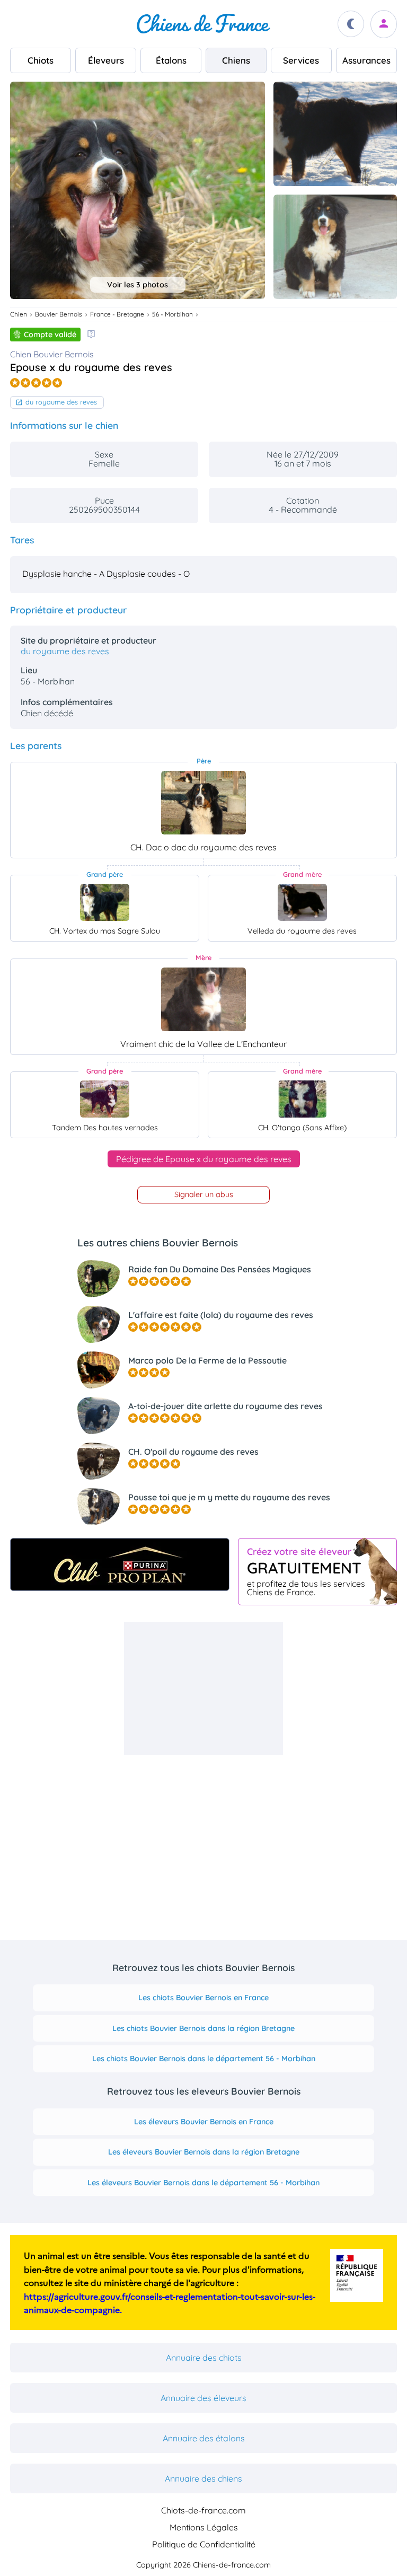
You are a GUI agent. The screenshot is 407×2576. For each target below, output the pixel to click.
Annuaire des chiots (204, 2358)
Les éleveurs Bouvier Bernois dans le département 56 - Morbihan (203, 2183)
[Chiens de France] (203, 24)
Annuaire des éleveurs (203, 2398)
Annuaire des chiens (203, 2478)
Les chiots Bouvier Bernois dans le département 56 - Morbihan (204, 2059)
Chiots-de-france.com (203, 2510)
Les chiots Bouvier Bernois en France (203, 1998)
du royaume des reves (61, 402)
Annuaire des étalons (204, 2438)
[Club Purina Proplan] (120, 1564)
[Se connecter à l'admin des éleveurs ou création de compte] (384, 24)
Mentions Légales (204, 2527)
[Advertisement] (203, 1689)
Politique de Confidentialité (204, 2544)
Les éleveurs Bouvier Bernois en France (204, 2122)
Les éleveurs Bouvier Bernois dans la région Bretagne (204, 2152)
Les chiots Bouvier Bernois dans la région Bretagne (203, 2028)
